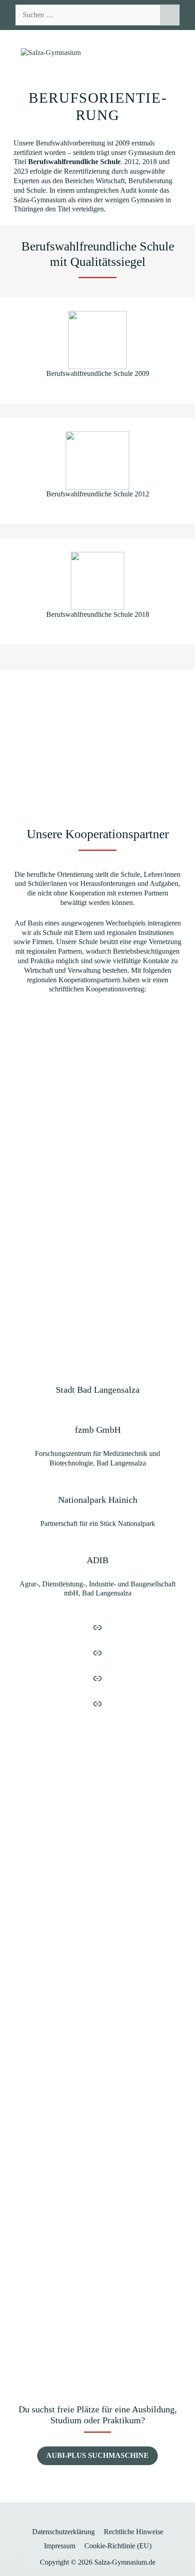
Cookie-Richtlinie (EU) (118, 2546)
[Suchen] (170, 15)
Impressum (60, 2546)
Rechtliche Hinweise (134, 2532)
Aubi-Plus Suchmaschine (97, 2455)
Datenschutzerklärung (63, 2532)
